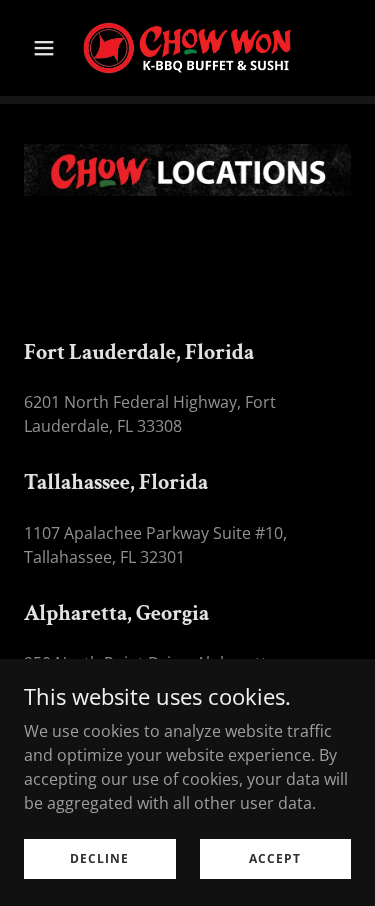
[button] (48, 48)
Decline (99, 858)
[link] (187, 48)
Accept (275, 858)
